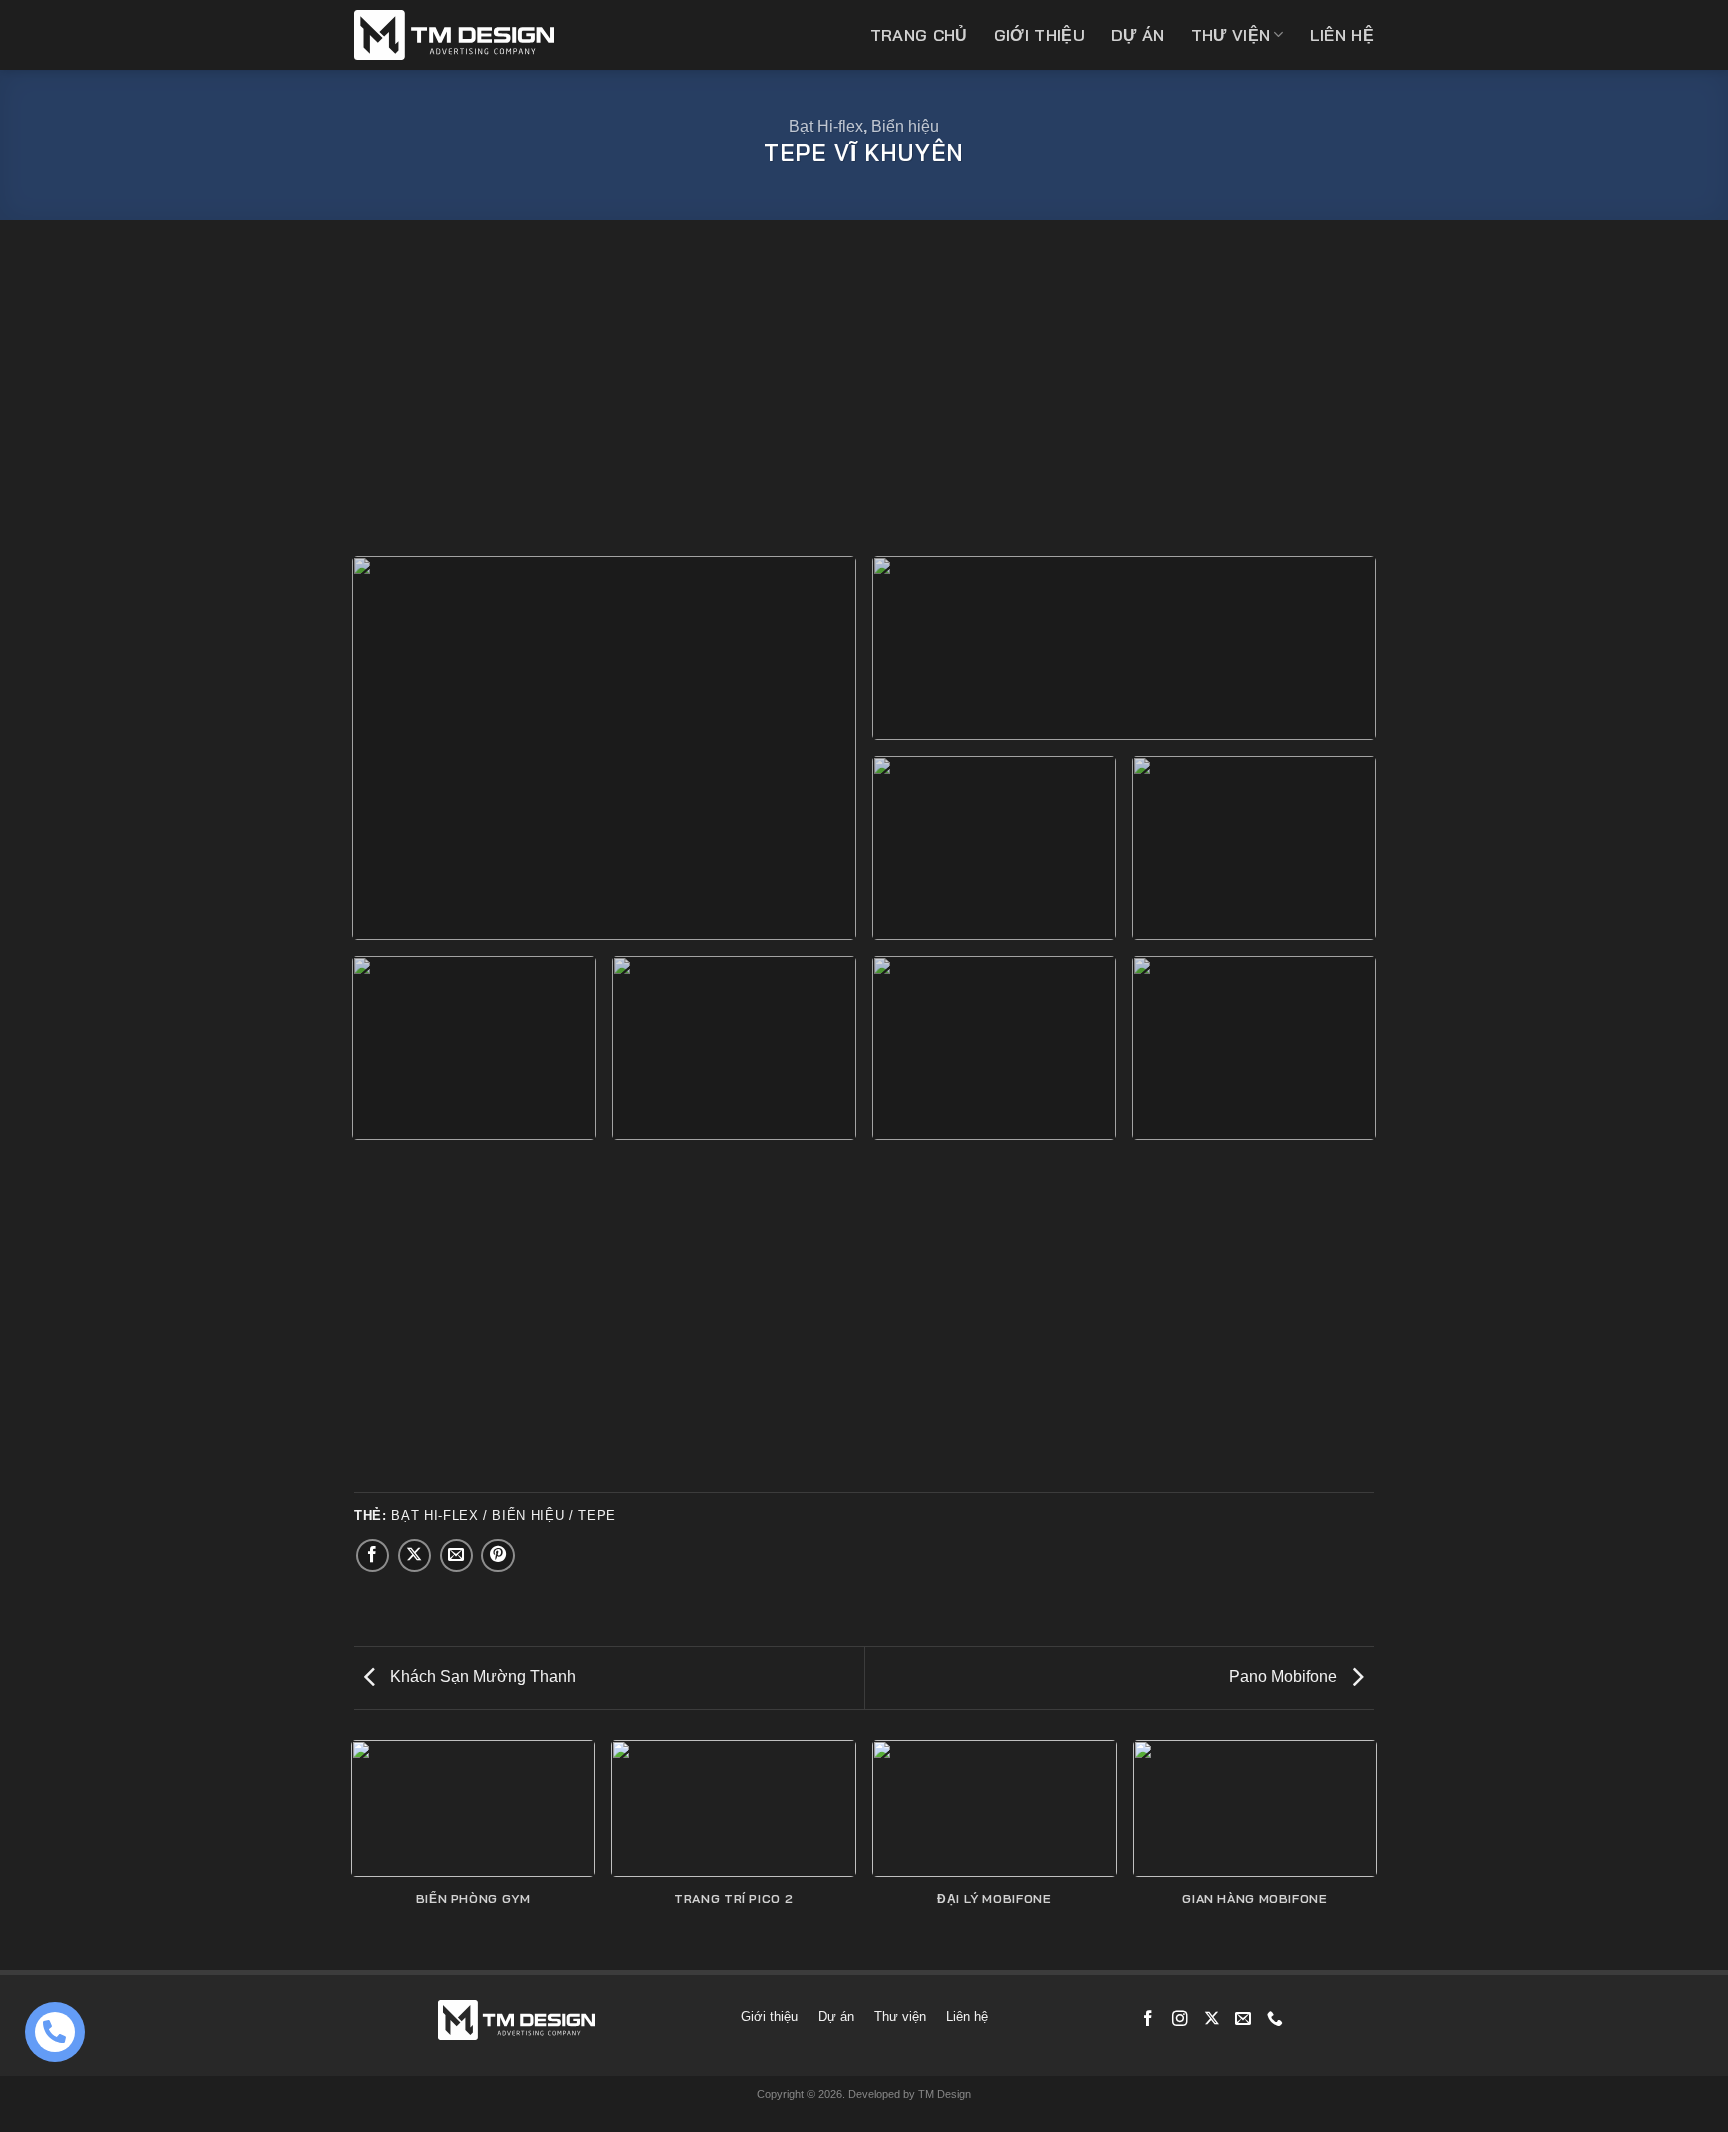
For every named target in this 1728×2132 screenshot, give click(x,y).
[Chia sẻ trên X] (415, 1556)
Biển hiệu (905, 126)
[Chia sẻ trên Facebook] (373, 1556)
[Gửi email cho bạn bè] (457, 1556)
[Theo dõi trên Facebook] (1148, 2019)
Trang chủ (919, 35)
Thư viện (1231, 35)
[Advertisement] (864, 390)
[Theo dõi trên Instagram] (1180, 2019)
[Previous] (354, 1853)
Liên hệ (1342, 35)
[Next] (1374, 1853)
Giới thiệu (1039, 35)
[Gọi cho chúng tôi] (1275, 2019)
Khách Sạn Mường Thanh (481, 1676)
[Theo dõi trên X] (1212, 2019)
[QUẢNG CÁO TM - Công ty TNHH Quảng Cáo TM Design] (454, 35)
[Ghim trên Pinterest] (498, 1556)
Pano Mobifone (1285, 1676)
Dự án (1138, 35)
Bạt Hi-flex (826, 126)
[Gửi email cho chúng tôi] (1243, 2019)
